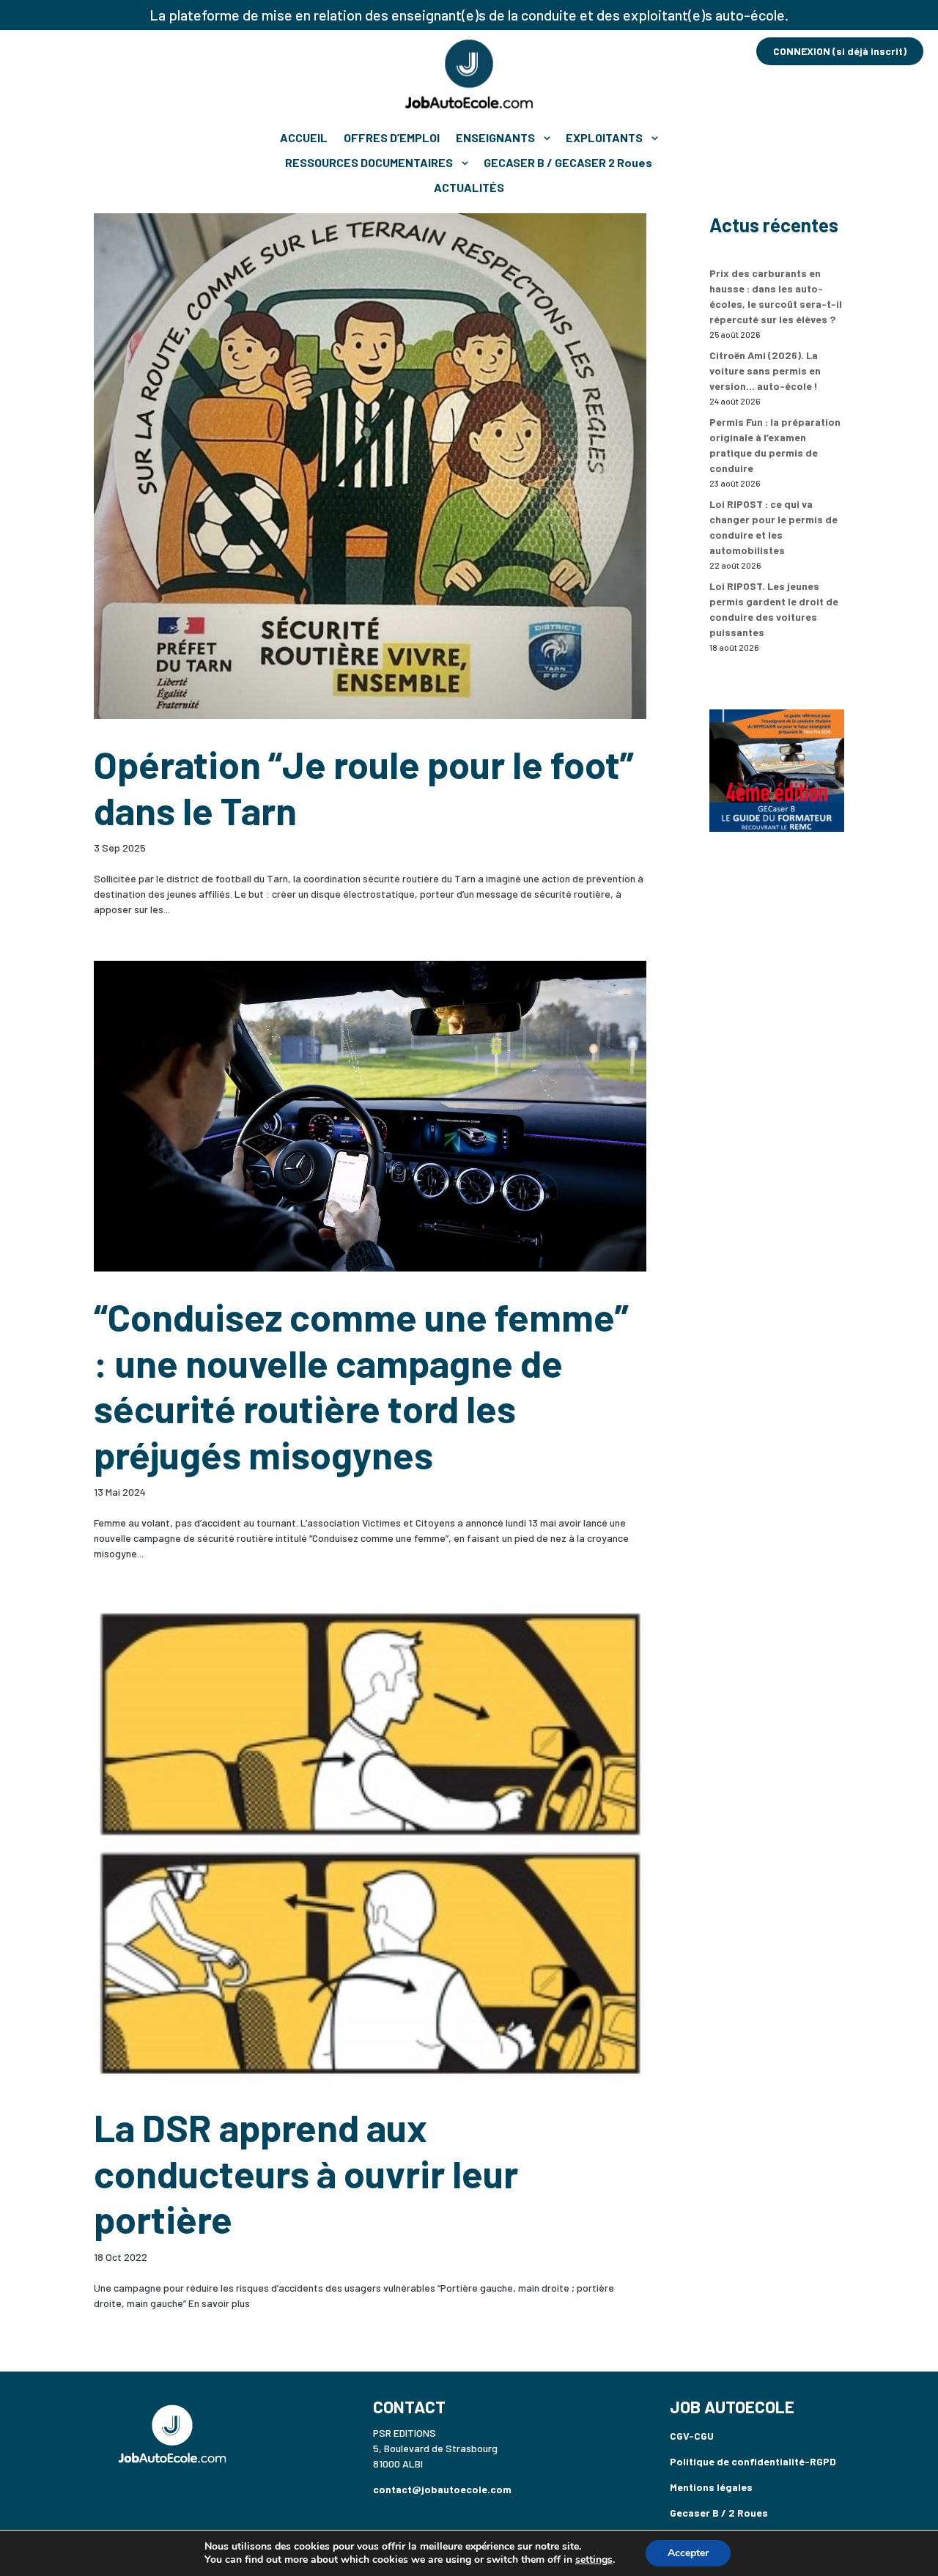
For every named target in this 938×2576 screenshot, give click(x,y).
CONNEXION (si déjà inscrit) (840, 51)
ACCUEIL (304, 137)
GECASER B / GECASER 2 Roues (568, 162)
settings (594, 2560)
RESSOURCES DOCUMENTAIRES (369, 162)
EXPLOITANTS (604, 137)
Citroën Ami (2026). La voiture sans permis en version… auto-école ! (765, 370)
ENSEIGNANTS (495, 137)
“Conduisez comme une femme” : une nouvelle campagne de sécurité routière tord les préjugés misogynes (361, 1385)
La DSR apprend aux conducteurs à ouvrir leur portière (306, 2173)
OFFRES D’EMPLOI (392, 137)
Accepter (688, 2553)
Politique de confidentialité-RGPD (753, 2461)
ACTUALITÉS (469, 187)
